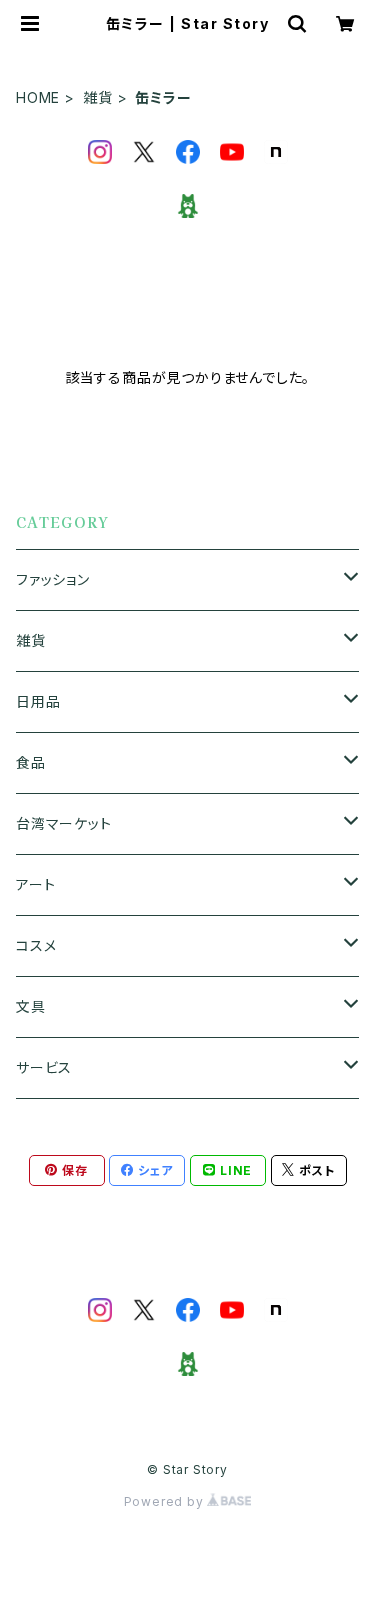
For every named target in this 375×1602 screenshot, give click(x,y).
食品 (31, 762)
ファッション (53, 579)
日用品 (38, 701)
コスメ (36, 945)
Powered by (166, 1501)
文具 (31, 1006)
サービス (44, 1067)
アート (35, 884)
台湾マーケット (64, 823)
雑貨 (98, 97)
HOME (38, 97)
